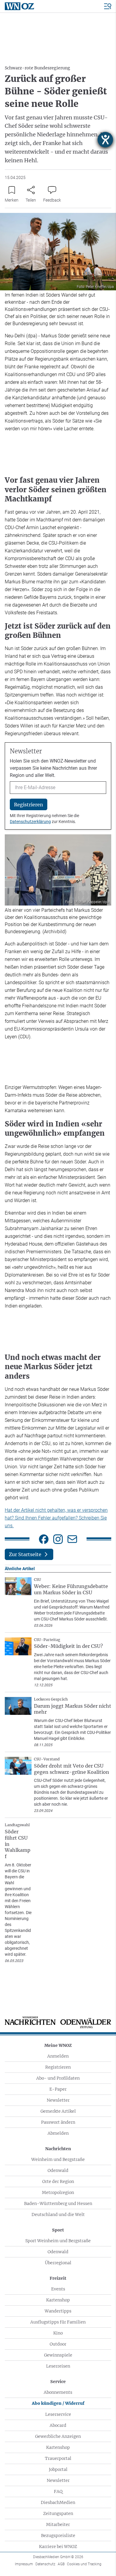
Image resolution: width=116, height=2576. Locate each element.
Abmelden (58, 2133)
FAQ (58, 2491)
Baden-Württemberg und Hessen (58, 2203)
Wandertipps (58, 2311)
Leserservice (58, 2414)
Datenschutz (45, 2564)
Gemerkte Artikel (58, 2111)
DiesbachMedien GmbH (58, 2557)
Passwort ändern (58, 2122)
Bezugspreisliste (58, 2536)
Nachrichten (58, 2149)
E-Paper (58, 2089)
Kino (58, 2333)
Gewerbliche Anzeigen (58, 2436)
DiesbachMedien (58, 2502)
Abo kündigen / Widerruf (58, 2403)
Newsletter (58, 2100)
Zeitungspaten (58, 2513)
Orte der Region (58, 2181)
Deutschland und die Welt (58, 2215)
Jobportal (58, 2469)
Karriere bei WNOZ (58, 2547)
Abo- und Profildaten (58, 2078)
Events (58, 2289)
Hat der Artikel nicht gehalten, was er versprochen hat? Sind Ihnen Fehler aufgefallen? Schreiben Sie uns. (56, 1518)
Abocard (58, 2425)
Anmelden (58, 2056)
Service (58, 2382)
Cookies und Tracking (84, 2564)
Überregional (58, 2263)
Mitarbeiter (58, 2524)
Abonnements (58, 2392)
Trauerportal (58, 2458)
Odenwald (58, 2170)
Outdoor (58, 2344)
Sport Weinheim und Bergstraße (58, 2241)
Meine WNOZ (58, 2045)
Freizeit (58, 2278)
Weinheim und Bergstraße (58, 2159)
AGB (61, 2564)
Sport (58, 2230)
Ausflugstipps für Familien (58, 2322)
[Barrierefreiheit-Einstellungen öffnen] (105, 140)
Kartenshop (58, 2300)
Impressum (24, 2564)
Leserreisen (58, 2366)
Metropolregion (58, 2192)
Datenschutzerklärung (30, 822)
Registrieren (58, 2067)
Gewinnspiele (58, 2355)
